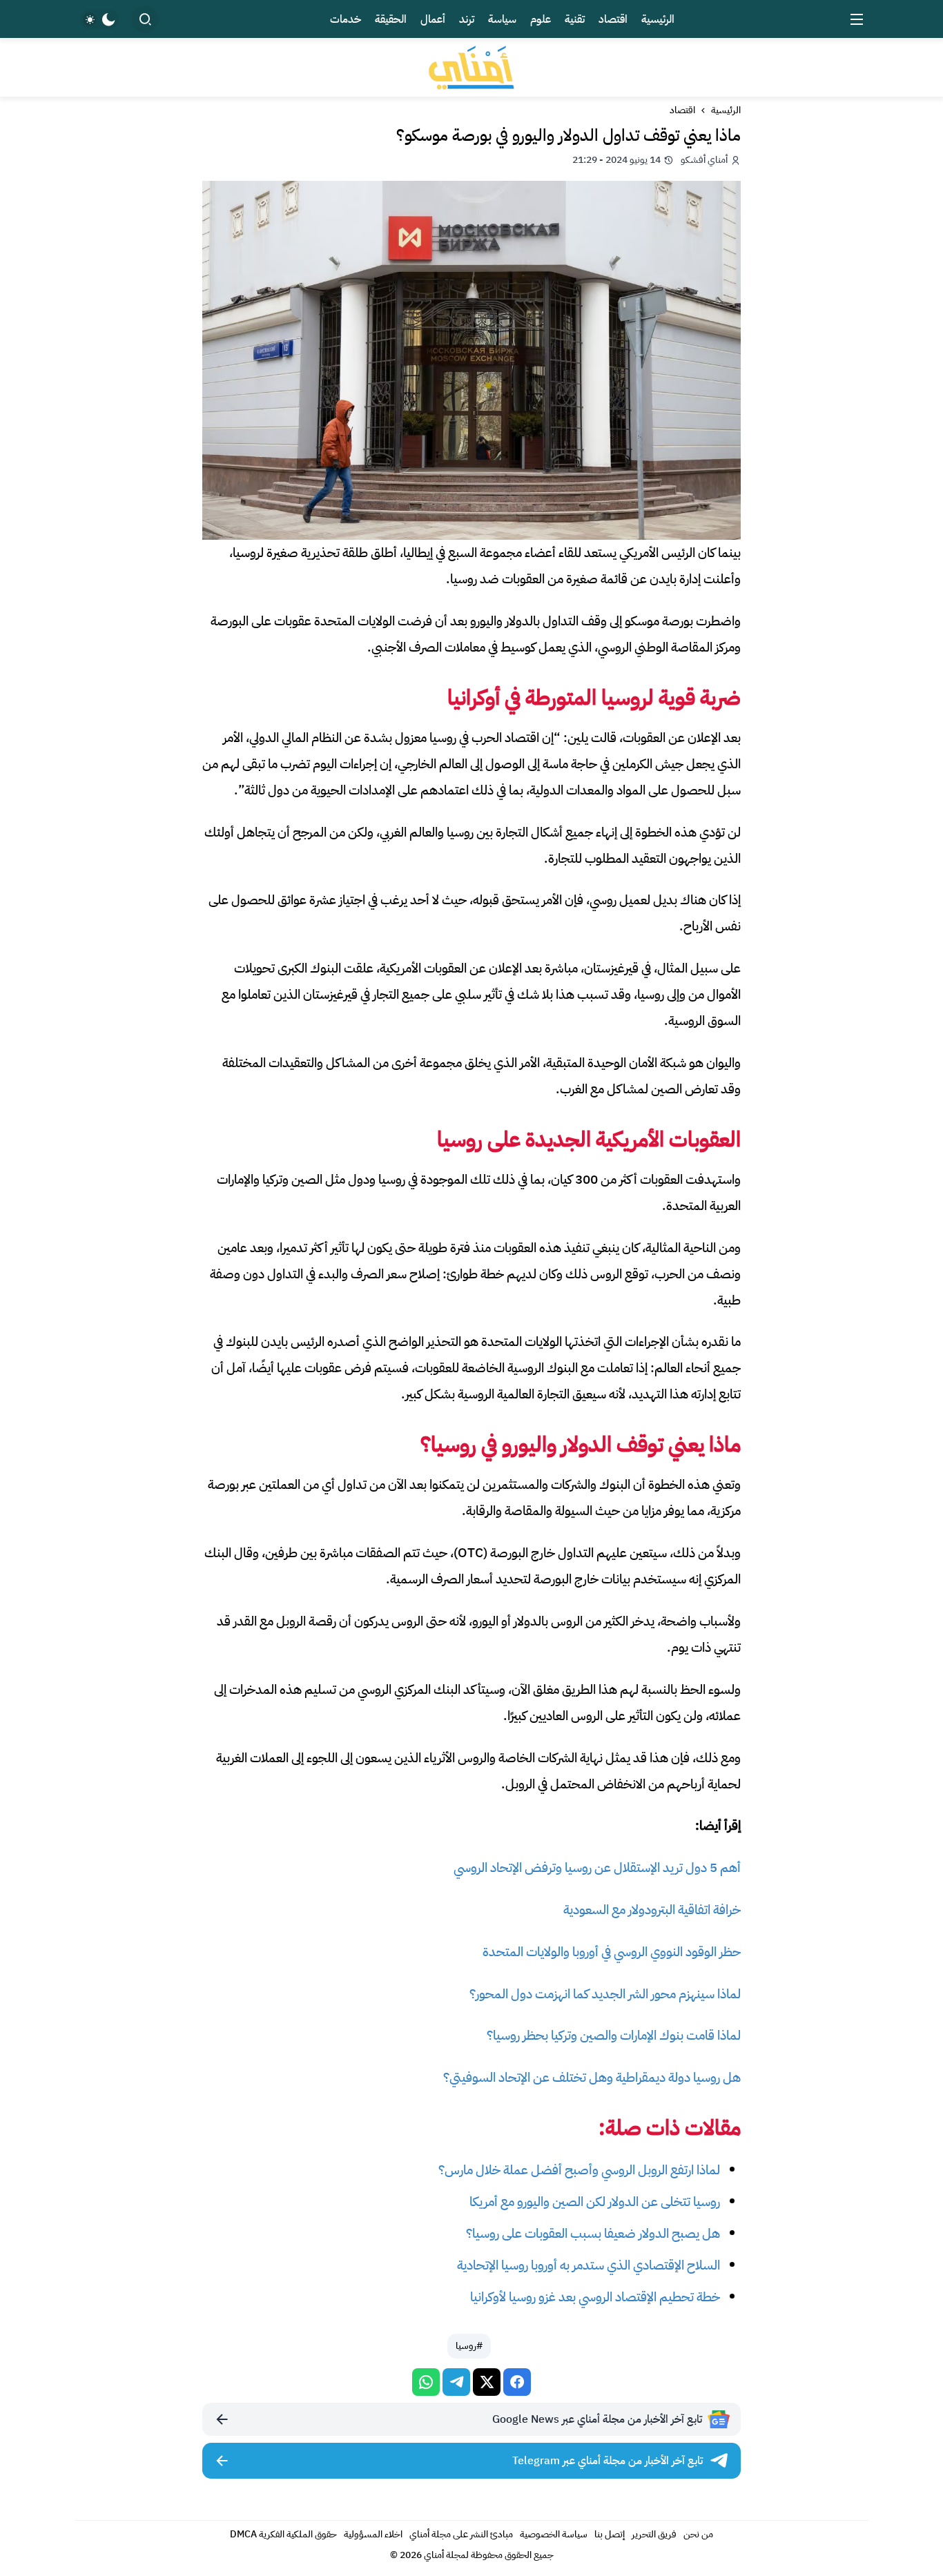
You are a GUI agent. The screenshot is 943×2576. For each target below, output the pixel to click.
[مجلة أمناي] (471, 67)
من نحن (698, 2534)
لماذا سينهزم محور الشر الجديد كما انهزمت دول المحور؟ (605, 1994)
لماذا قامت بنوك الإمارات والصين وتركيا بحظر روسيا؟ (614, 2035)
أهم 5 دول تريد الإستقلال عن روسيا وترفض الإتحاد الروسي (597, 1867)
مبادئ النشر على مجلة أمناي (461, 2534)
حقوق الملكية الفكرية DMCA (283, 2534)
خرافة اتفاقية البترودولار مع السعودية (652, 1910)
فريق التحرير (654, 2534)
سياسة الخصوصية (554, 2534)
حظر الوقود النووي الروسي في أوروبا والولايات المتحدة (612, 1952)
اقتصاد (682, 110)
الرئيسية (726, 110)
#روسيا (469, 2346)
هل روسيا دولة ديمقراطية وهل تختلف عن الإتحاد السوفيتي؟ (592, 2077)
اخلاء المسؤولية (373, 2534)
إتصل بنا (610, 2534)
